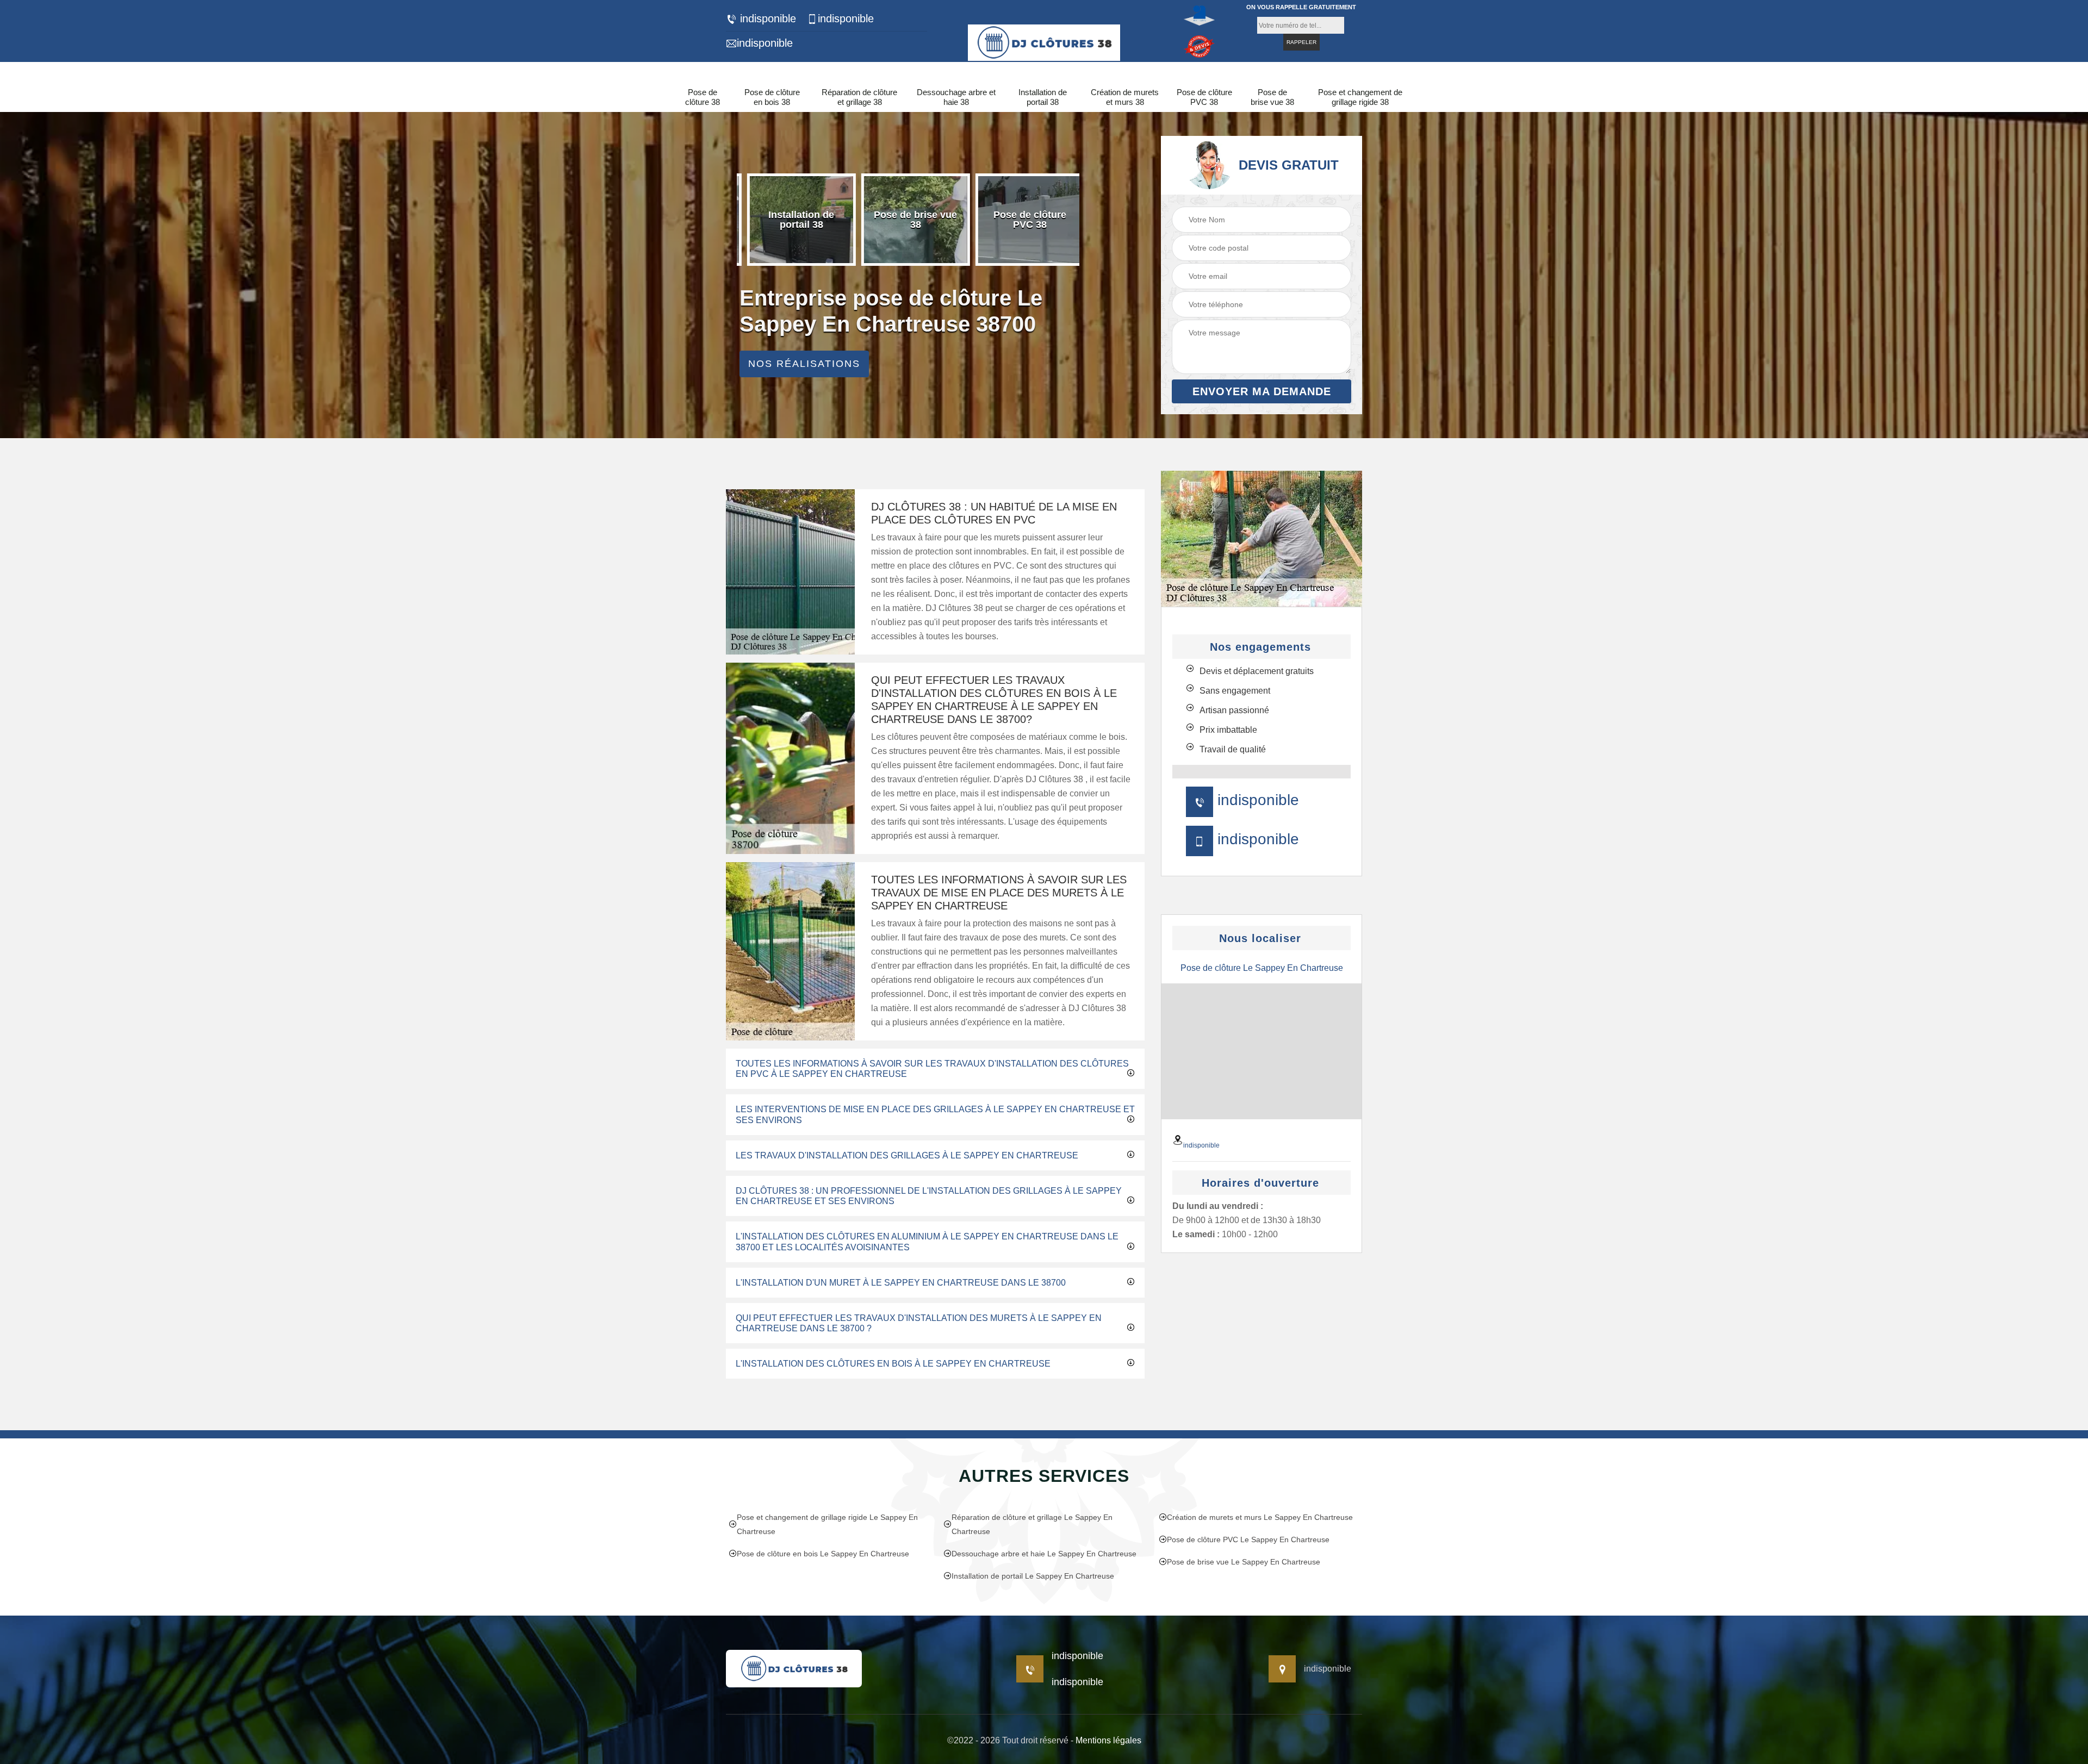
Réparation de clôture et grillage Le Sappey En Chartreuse (1032, 1524)
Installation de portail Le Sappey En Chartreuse (1033, 1576)
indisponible (766, 18)
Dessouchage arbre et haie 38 (956, 97)
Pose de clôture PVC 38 (1204, 97)
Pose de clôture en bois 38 (772, 97)
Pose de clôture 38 (703, 97)
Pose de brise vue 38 (1272, 97)
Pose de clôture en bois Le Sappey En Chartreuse (823, 1554)
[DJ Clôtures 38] (1044, 41)
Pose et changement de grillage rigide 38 (1360, 97)
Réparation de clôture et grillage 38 (859, 97)
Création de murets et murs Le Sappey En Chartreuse (1260, 1517)
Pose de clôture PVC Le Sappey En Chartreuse (1248, 1539)
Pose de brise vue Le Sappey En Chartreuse (1244, 1562)
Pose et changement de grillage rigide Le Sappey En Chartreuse (827, 1524)
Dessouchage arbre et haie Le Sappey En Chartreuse (1044, 1554)
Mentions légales (1108, 1740)
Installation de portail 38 (1043, 97)
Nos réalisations (804, 364)
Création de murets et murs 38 (1125, 97)
